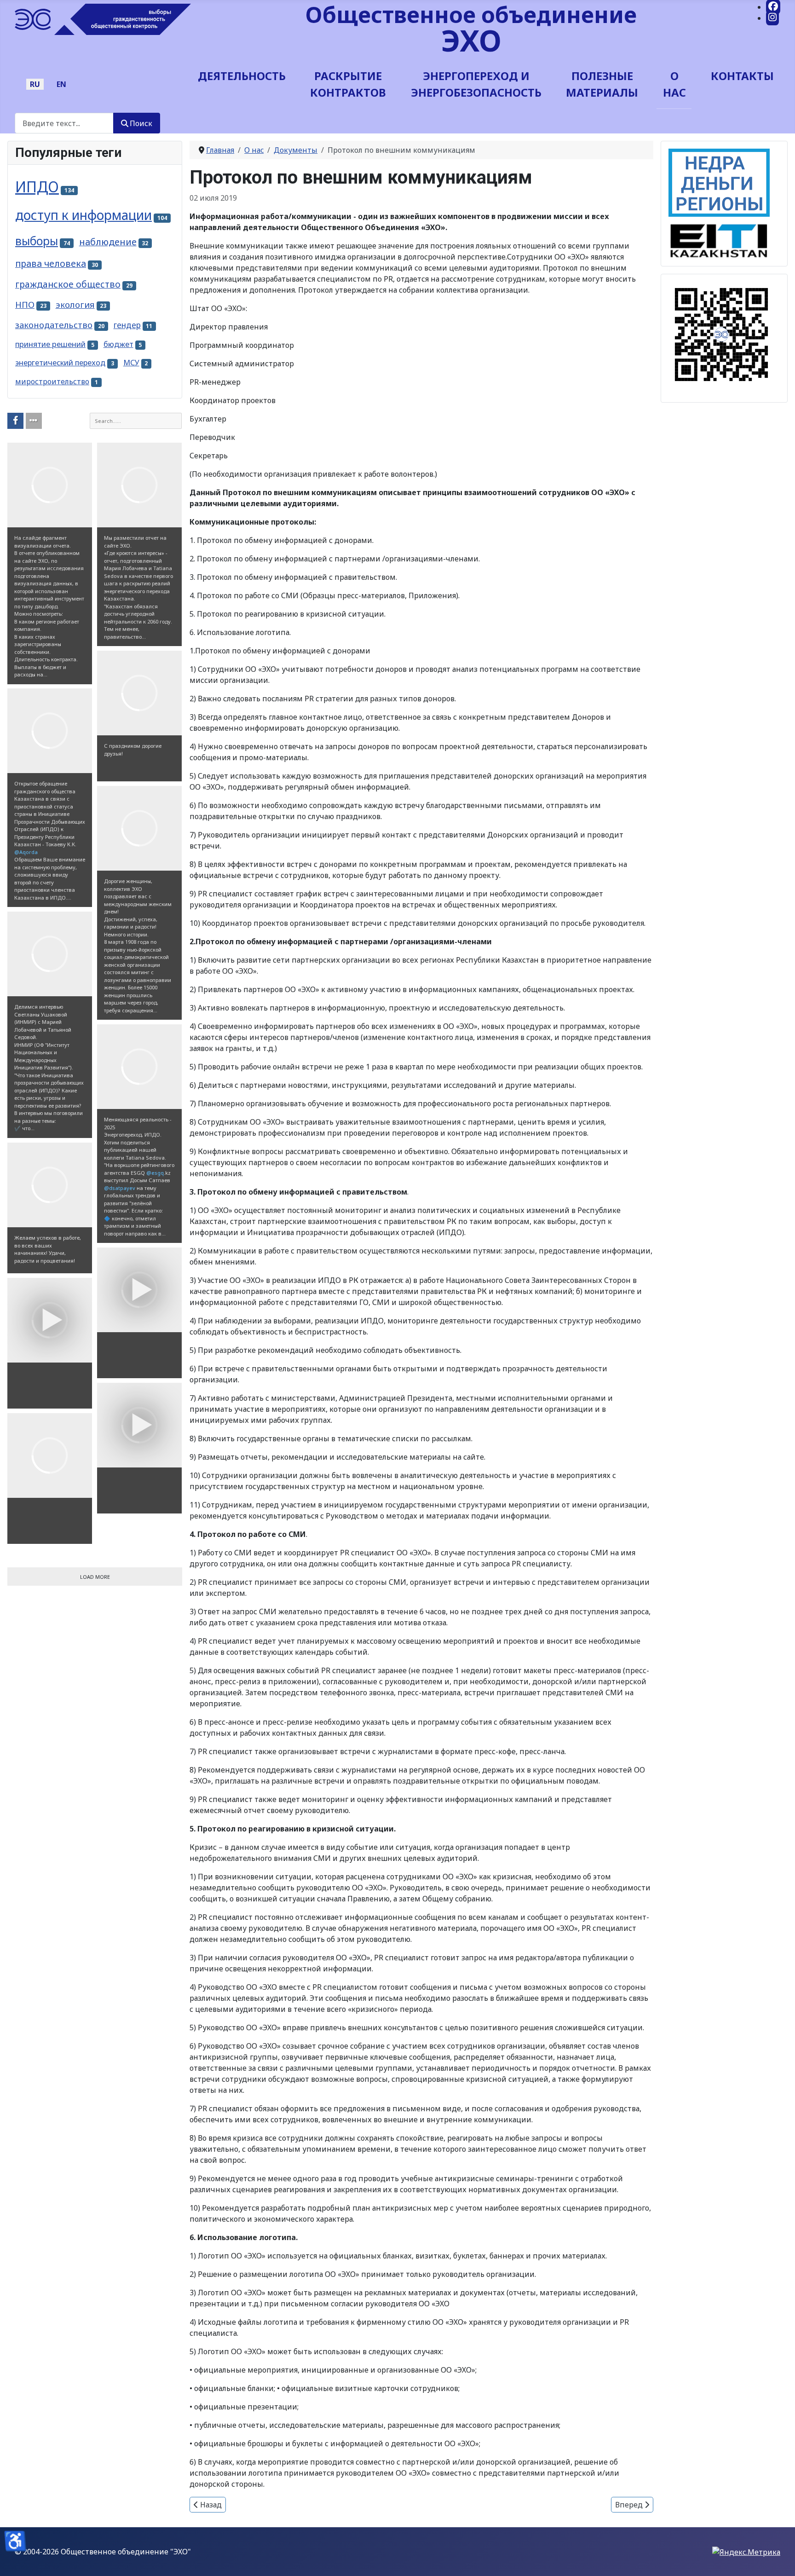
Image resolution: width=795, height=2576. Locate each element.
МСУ (131, 363)
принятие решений (50, 344)
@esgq (155, 1173)
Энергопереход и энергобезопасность (476, 84)
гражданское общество (68, 284)
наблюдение (108, 242)
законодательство (54, 325)
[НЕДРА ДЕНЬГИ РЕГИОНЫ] (719, 182)
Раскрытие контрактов (348, 84)
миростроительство (52, 381)
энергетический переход (60, 363)
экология (75, 304)
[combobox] (64, 123)
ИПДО (37, 187)
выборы (37, 241)
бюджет (118, 344)
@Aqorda (26, 852)
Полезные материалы (602, 84)
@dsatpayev (120, 1188)
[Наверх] (779, 2559)
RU (35, 84)
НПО (25, 304)
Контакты (742, 76)
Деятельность (242, 76)
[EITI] (719, 237)
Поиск (141, 123)
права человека (51, 263)
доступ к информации (84, 215)
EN (61, 84)
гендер (127, 325)
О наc (674, 84)
